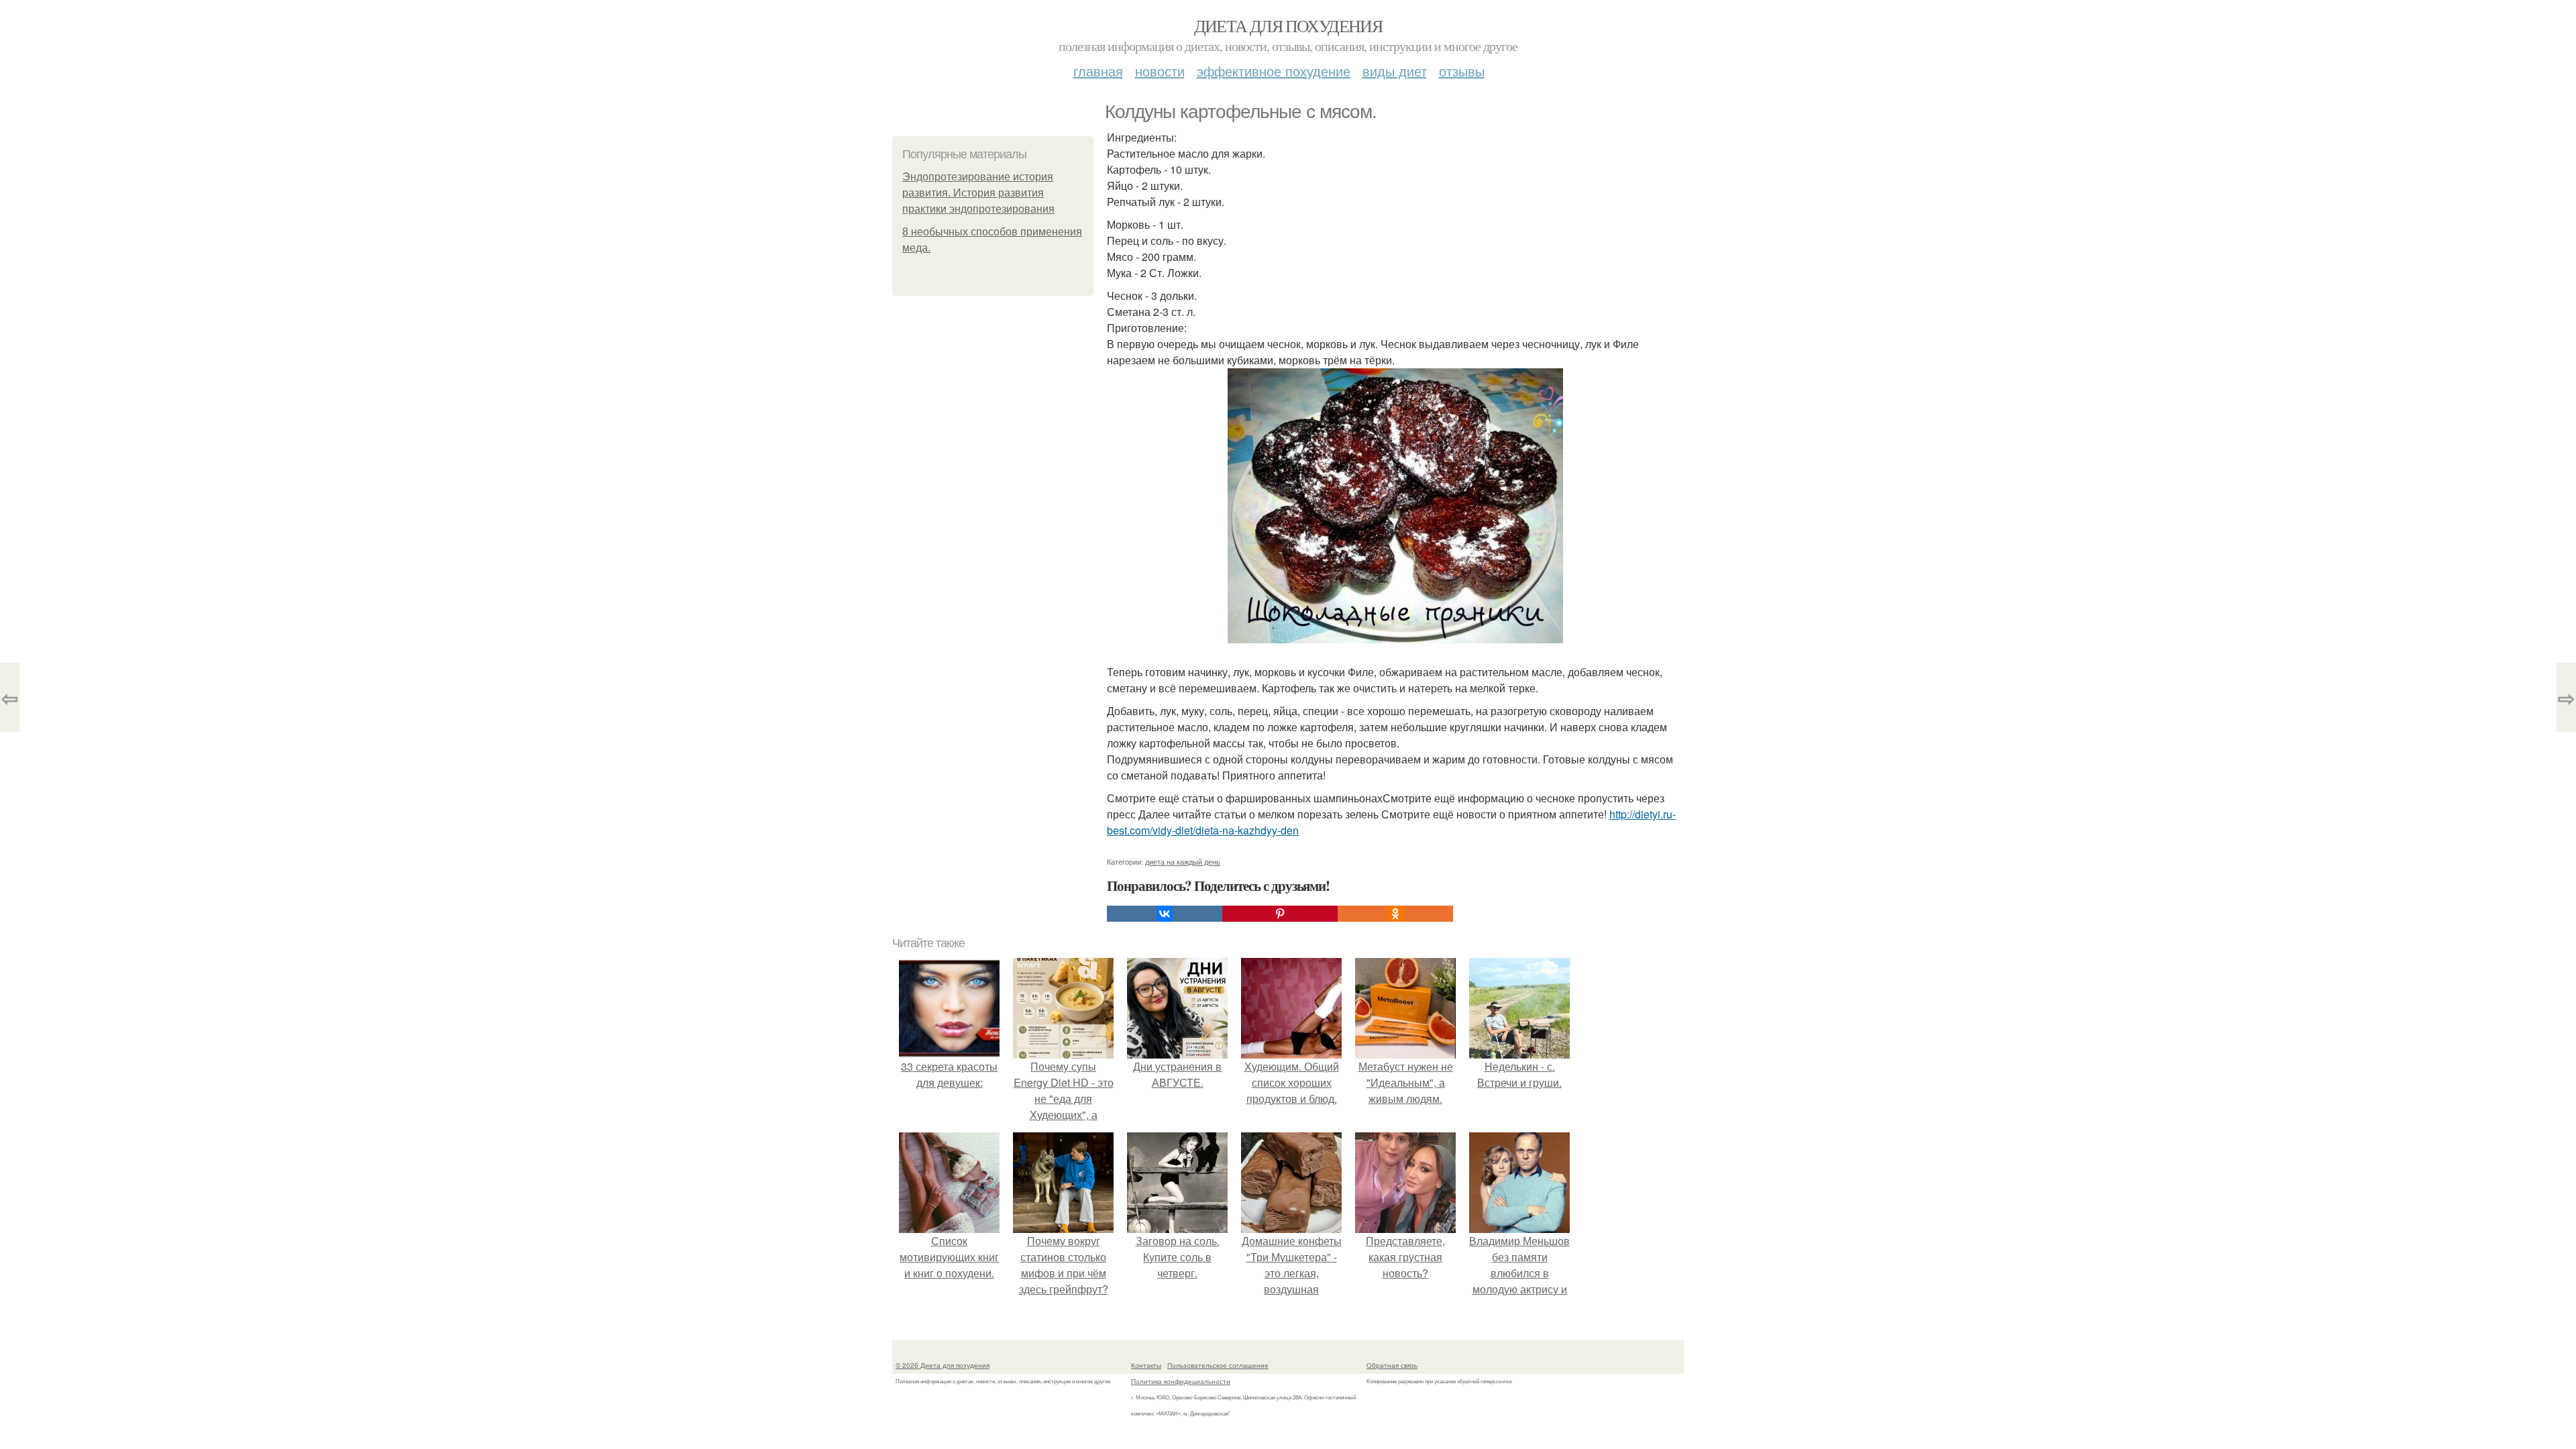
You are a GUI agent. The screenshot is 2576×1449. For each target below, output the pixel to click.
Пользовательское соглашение (1218, 1365)
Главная (1098, 71)
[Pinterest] (1280, 914)
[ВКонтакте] (1165, 914)
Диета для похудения (1288, 25)
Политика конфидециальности (1181, 1381)
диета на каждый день (1183, 861)
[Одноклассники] (1395, 914)
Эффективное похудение (1274, 71)
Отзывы (1462, 71)
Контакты (1146, 1365)
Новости (1160, 71)
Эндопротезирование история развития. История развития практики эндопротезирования (978, 193)
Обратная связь (1392, 1365)
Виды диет (1395, 71)
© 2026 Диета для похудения (943, 1365)
